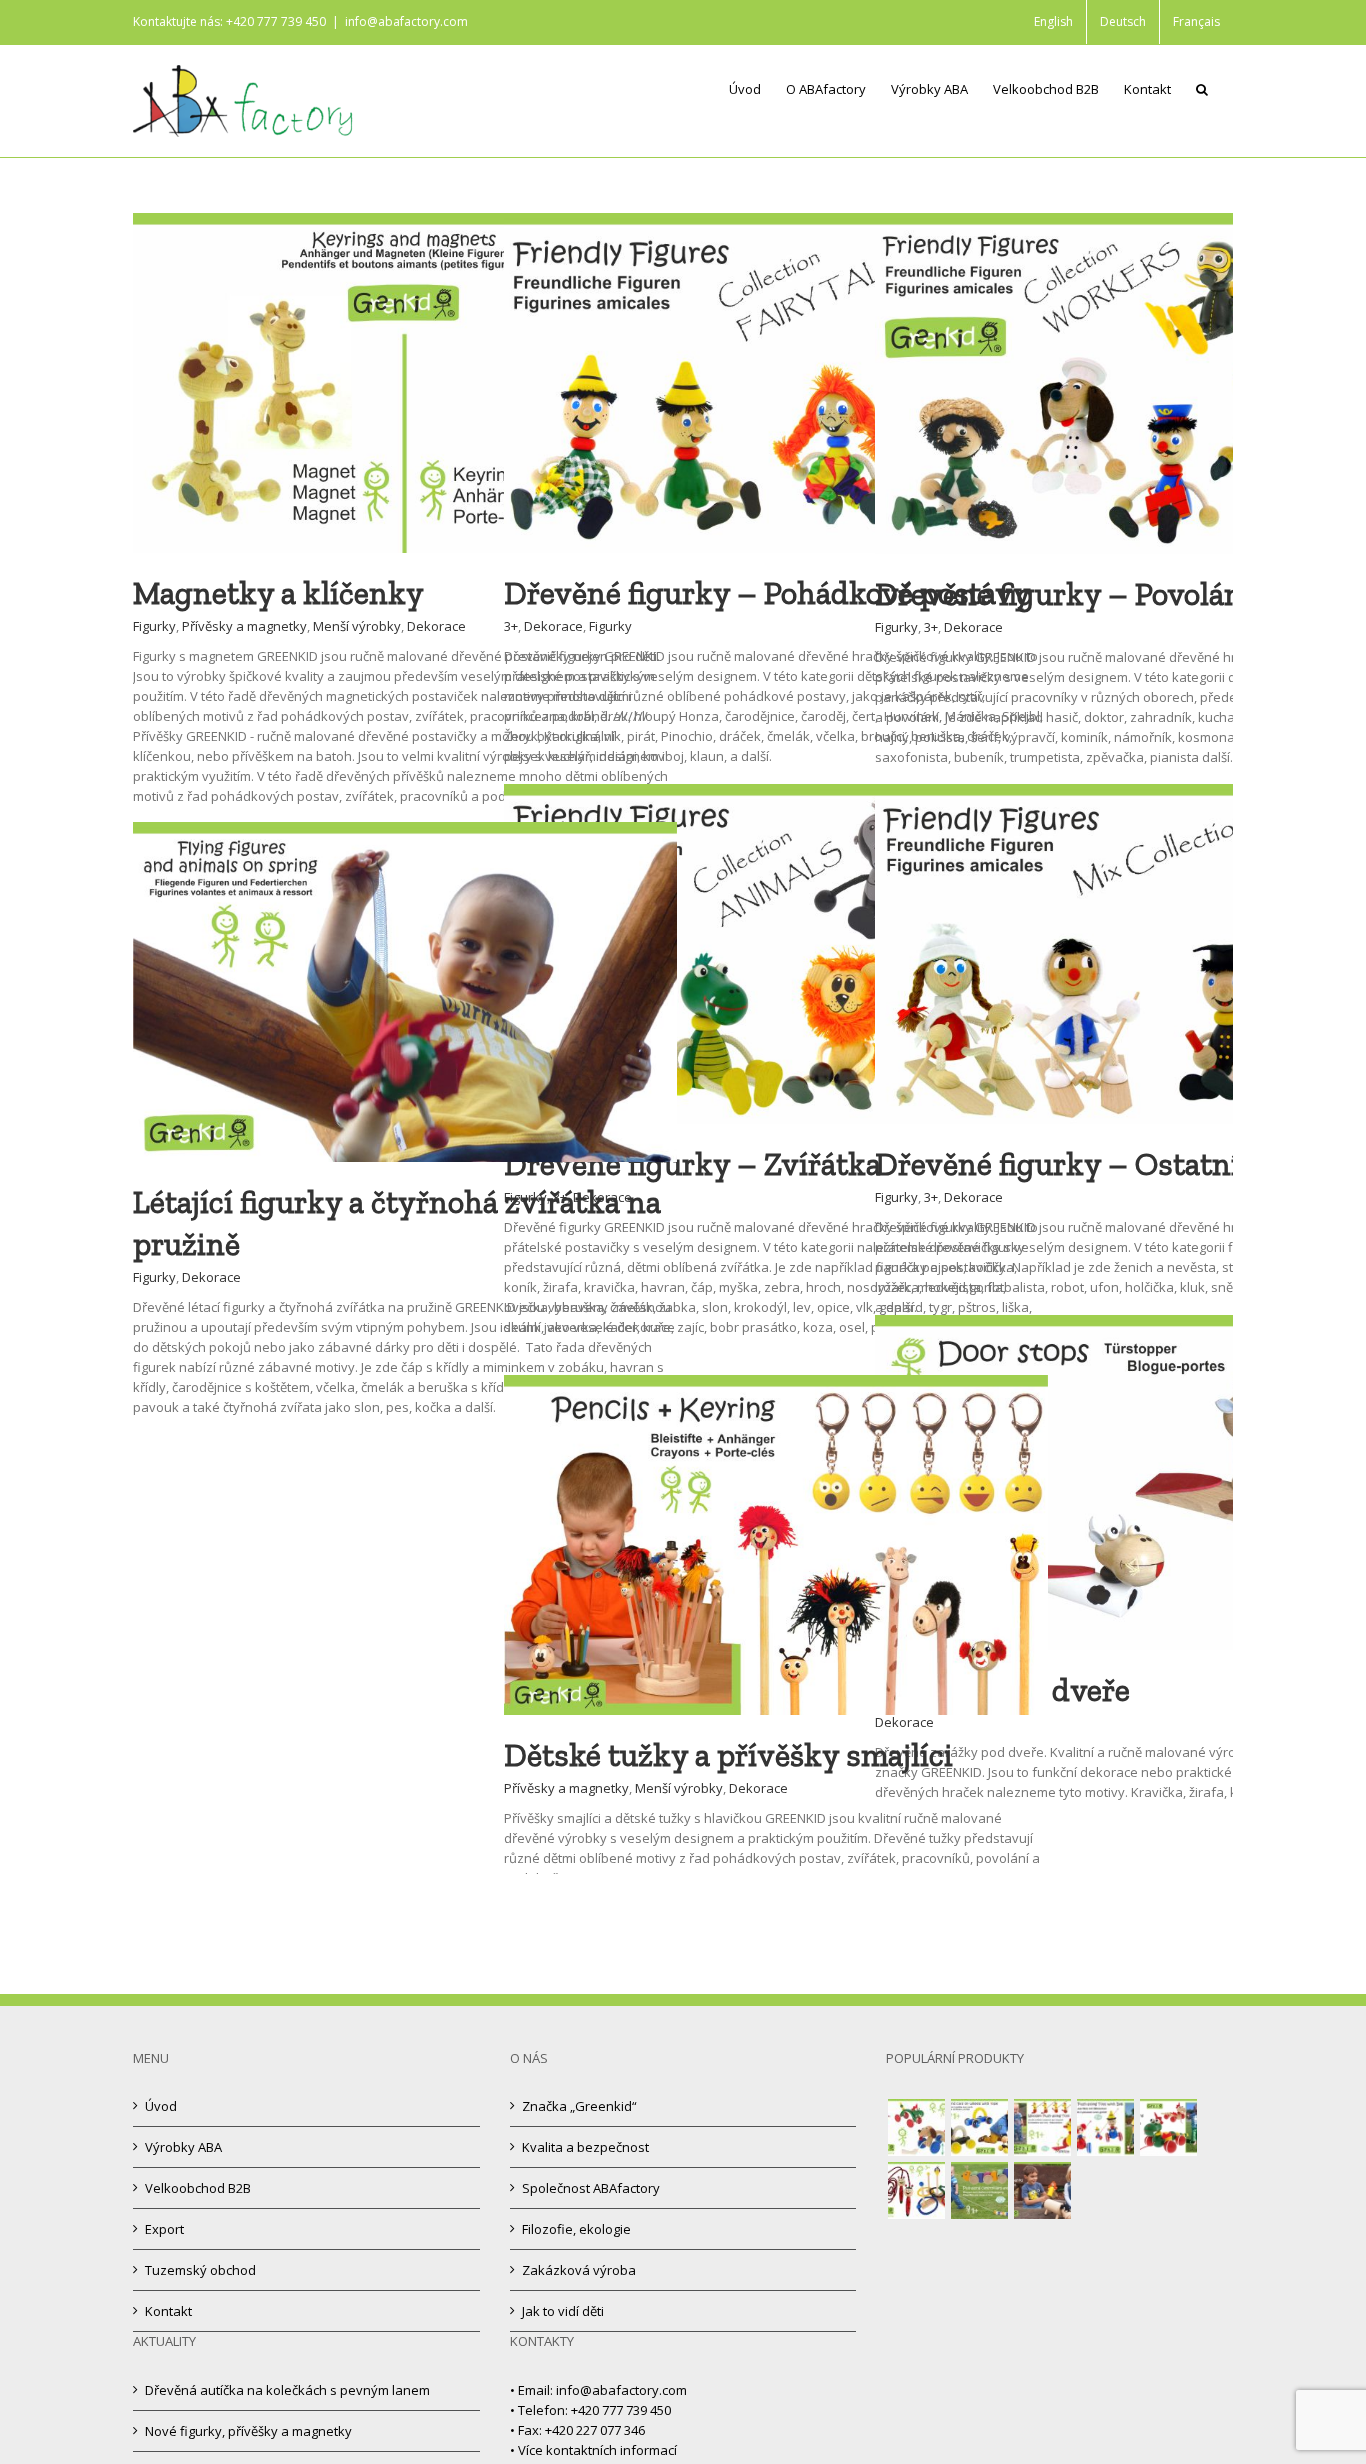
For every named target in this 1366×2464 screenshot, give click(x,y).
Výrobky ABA (183, 2147)
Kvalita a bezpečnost (585, 2147)
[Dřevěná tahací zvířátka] (1168, 2127)
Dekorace (436, 626)
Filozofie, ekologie (576, 2229)
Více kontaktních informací (597, 2450)
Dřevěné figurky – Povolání (1063, 594)
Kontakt (168, 2311)
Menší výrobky (357, 626)
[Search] (1202, 88)
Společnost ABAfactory (591, 2188)
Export (164, 2229)
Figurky (154, 626)
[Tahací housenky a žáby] (979, 2190)
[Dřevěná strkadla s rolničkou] (1105, 2127)
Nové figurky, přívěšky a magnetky (248, 2431)
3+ (511, 626)
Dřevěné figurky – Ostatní (1057, 1164)
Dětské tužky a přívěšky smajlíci (728, 1755)
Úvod (161, 2106)
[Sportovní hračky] (916, 2190)
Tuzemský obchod (200, 2270)
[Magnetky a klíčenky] (405, 223)
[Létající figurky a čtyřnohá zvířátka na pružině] (405, 832)
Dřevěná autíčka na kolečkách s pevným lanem (287, 2390)
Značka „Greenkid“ (579, 2106)
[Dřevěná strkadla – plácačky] (1042, 2127)
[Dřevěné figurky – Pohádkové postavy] (776, 223)
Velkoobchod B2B (198, 2188)
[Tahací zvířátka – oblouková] (916, 2127)
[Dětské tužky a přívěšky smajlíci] (776, 1385)
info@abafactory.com (406, 21)
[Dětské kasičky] (1042, 2190)
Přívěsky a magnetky (244, 626)
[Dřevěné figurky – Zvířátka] (776, 794)
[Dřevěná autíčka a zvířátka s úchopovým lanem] (979, 2127)
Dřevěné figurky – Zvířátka (692, 1164)
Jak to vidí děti (563, 2311)
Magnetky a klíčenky (278, 593)
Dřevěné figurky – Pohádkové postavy (767, 593)
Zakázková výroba (579, 2270)
